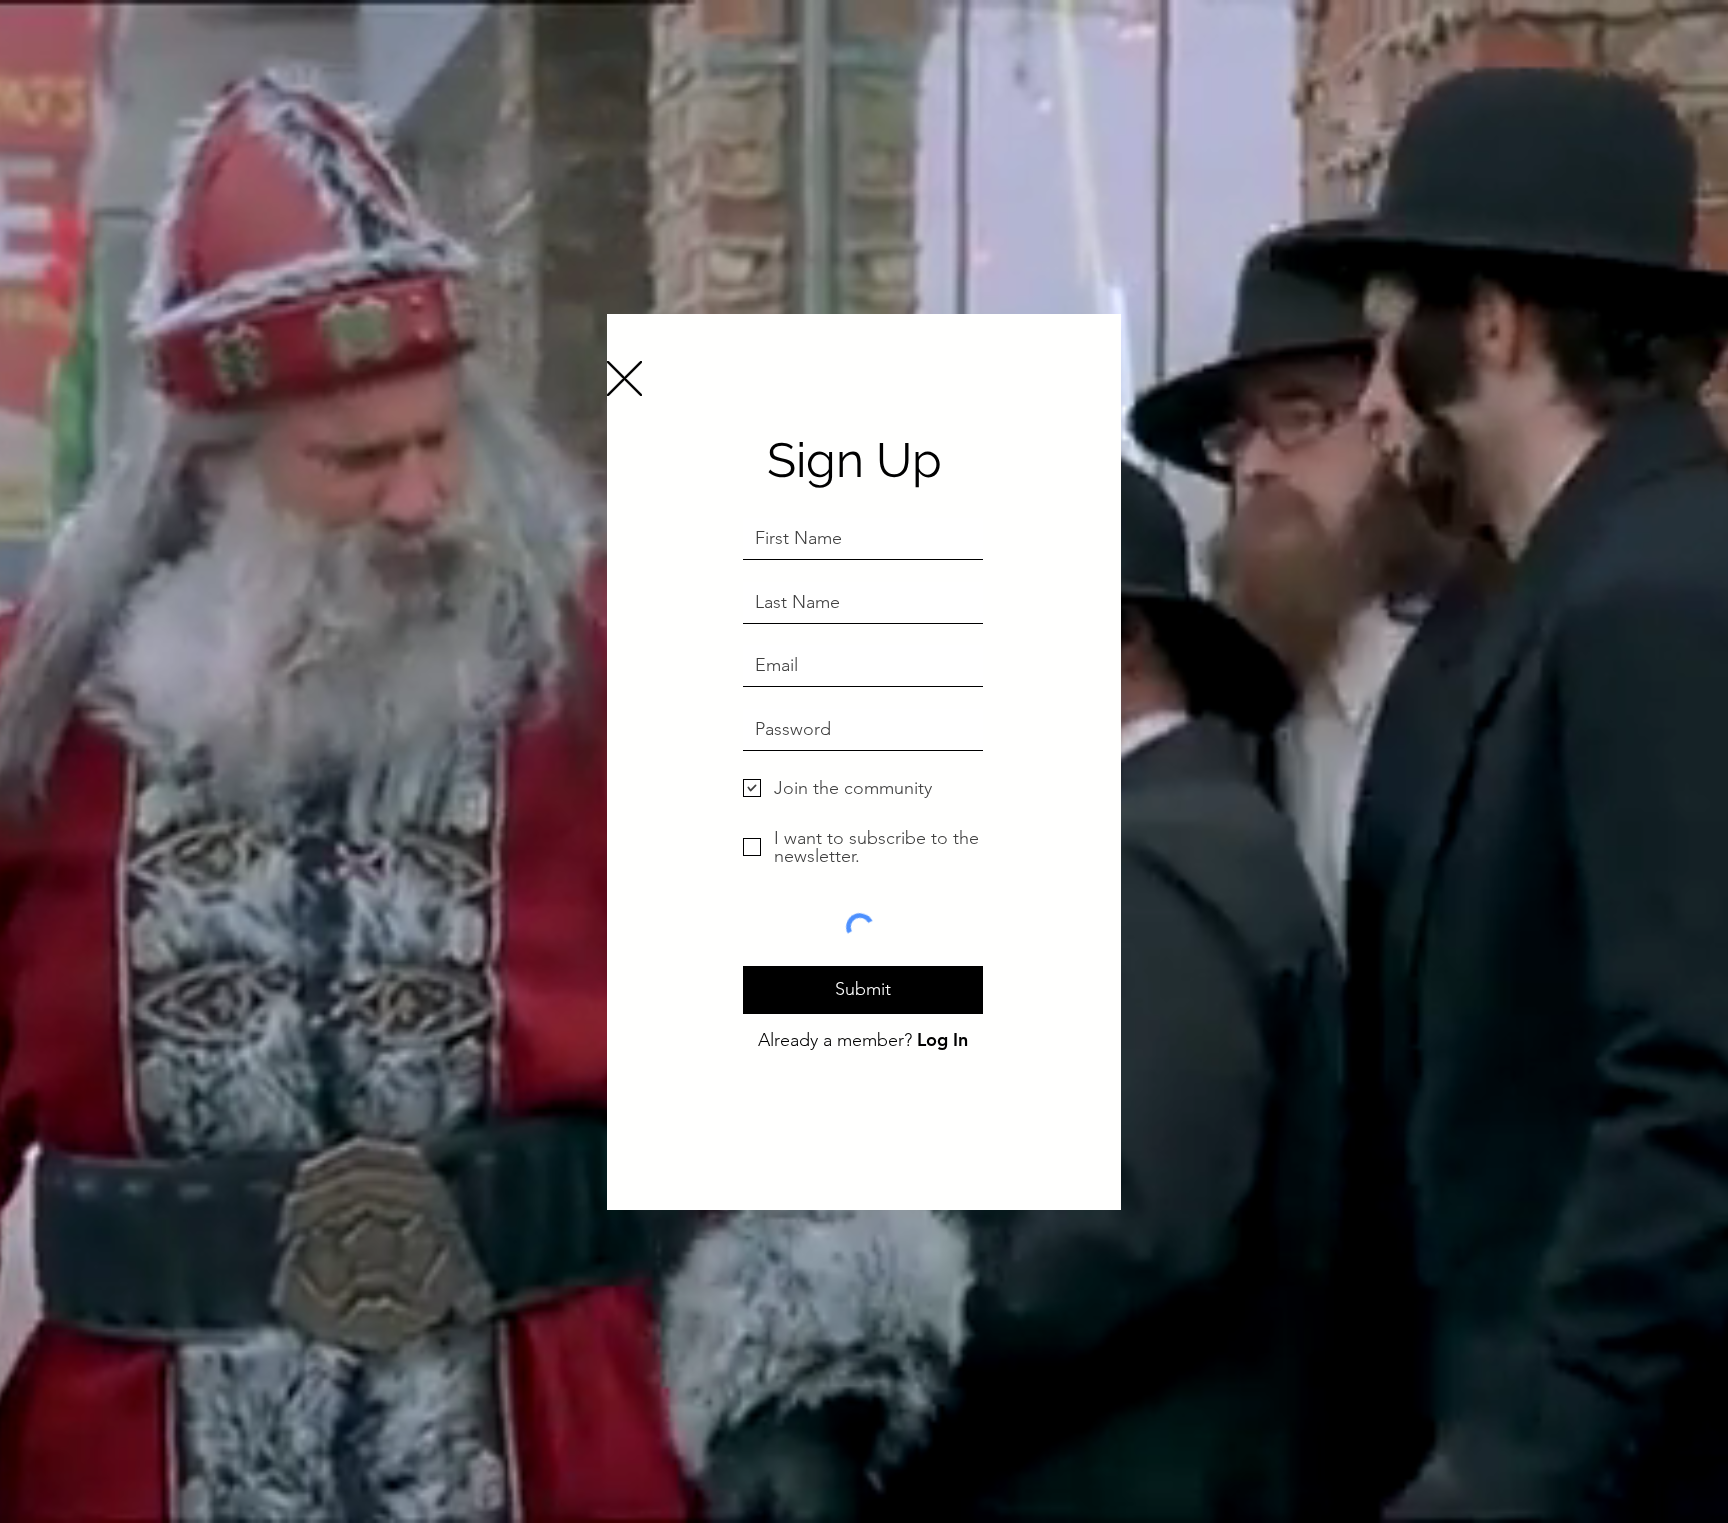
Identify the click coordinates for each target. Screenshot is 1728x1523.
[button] (624, 378)
